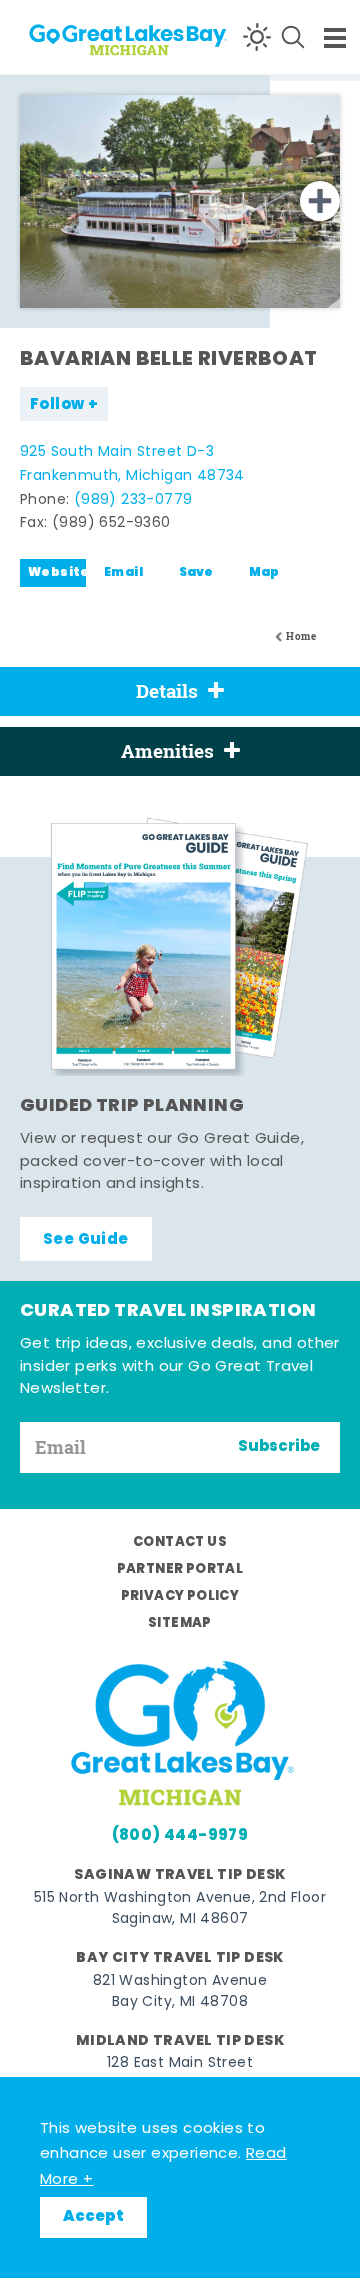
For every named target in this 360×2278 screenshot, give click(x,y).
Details (167, 691)
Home (301, 636)
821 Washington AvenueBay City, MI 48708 (180, 1992)
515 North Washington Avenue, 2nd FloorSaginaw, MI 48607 (180, 1909)
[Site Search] (293, 37)
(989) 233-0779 (133, 500)
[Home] (90, 37)
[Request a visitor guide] (180, 946)
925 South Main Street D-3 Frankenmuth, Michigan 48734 (132, 464)
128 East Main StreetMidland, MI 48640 (180, 2074)
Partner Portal (180, 1569)
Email (123, 573)
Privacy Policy (180, 1596)
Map (264, 573)
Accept (93, 2217)
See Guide (86, 1240)
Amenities (167, 751)
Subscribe (279, 1447)
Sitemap (180, 1623)
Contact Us (180, 1542)
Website (57, 573)
